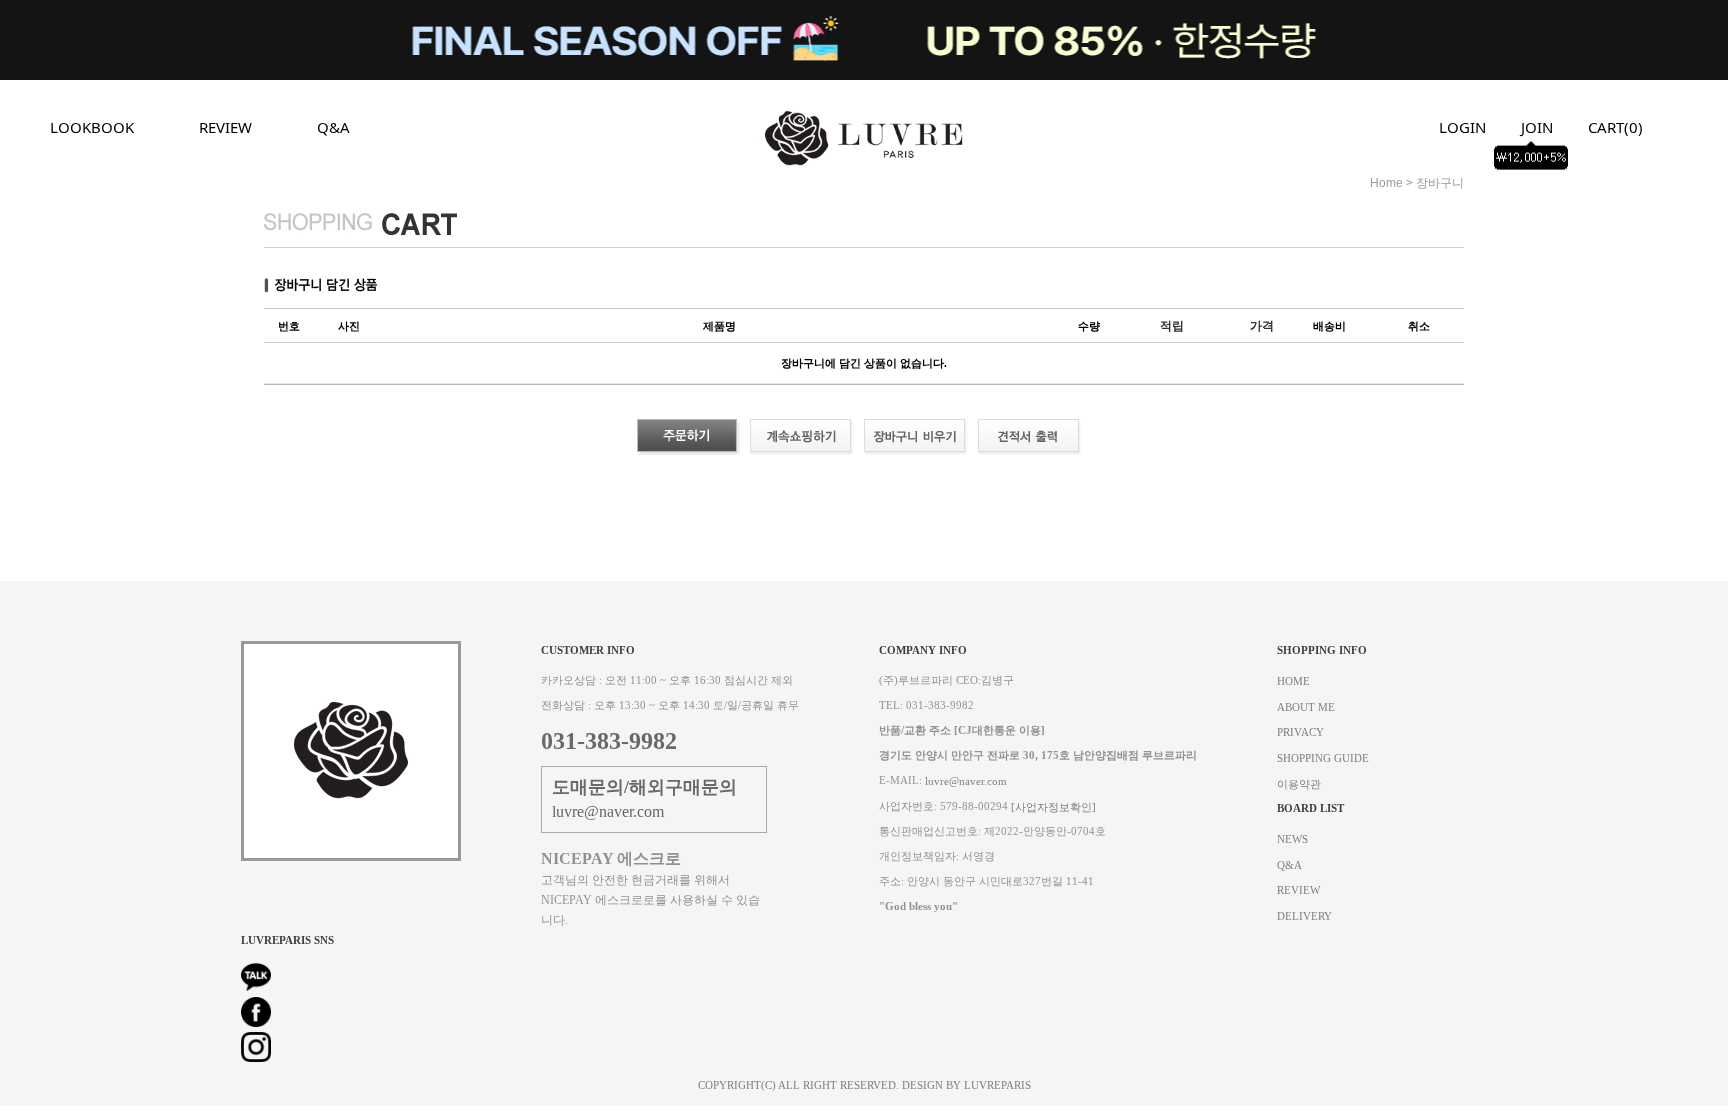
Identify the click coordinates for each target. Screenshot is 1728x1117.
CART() (1615, 127)
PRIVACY (1300, 732)
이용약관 (1299, 783)
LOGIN (1462, 127)
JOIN (1537, 127)
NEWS (1292, 839)
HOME (1293, 681)
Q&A (333, 127)
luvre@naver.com (966, 781)
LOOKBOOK (92, 127)
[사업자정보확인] (1053, 806)
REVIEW (225, 127)
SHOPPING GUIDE (1323, 758)
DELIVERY (1304, 915)
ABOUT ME (1306, 706)
